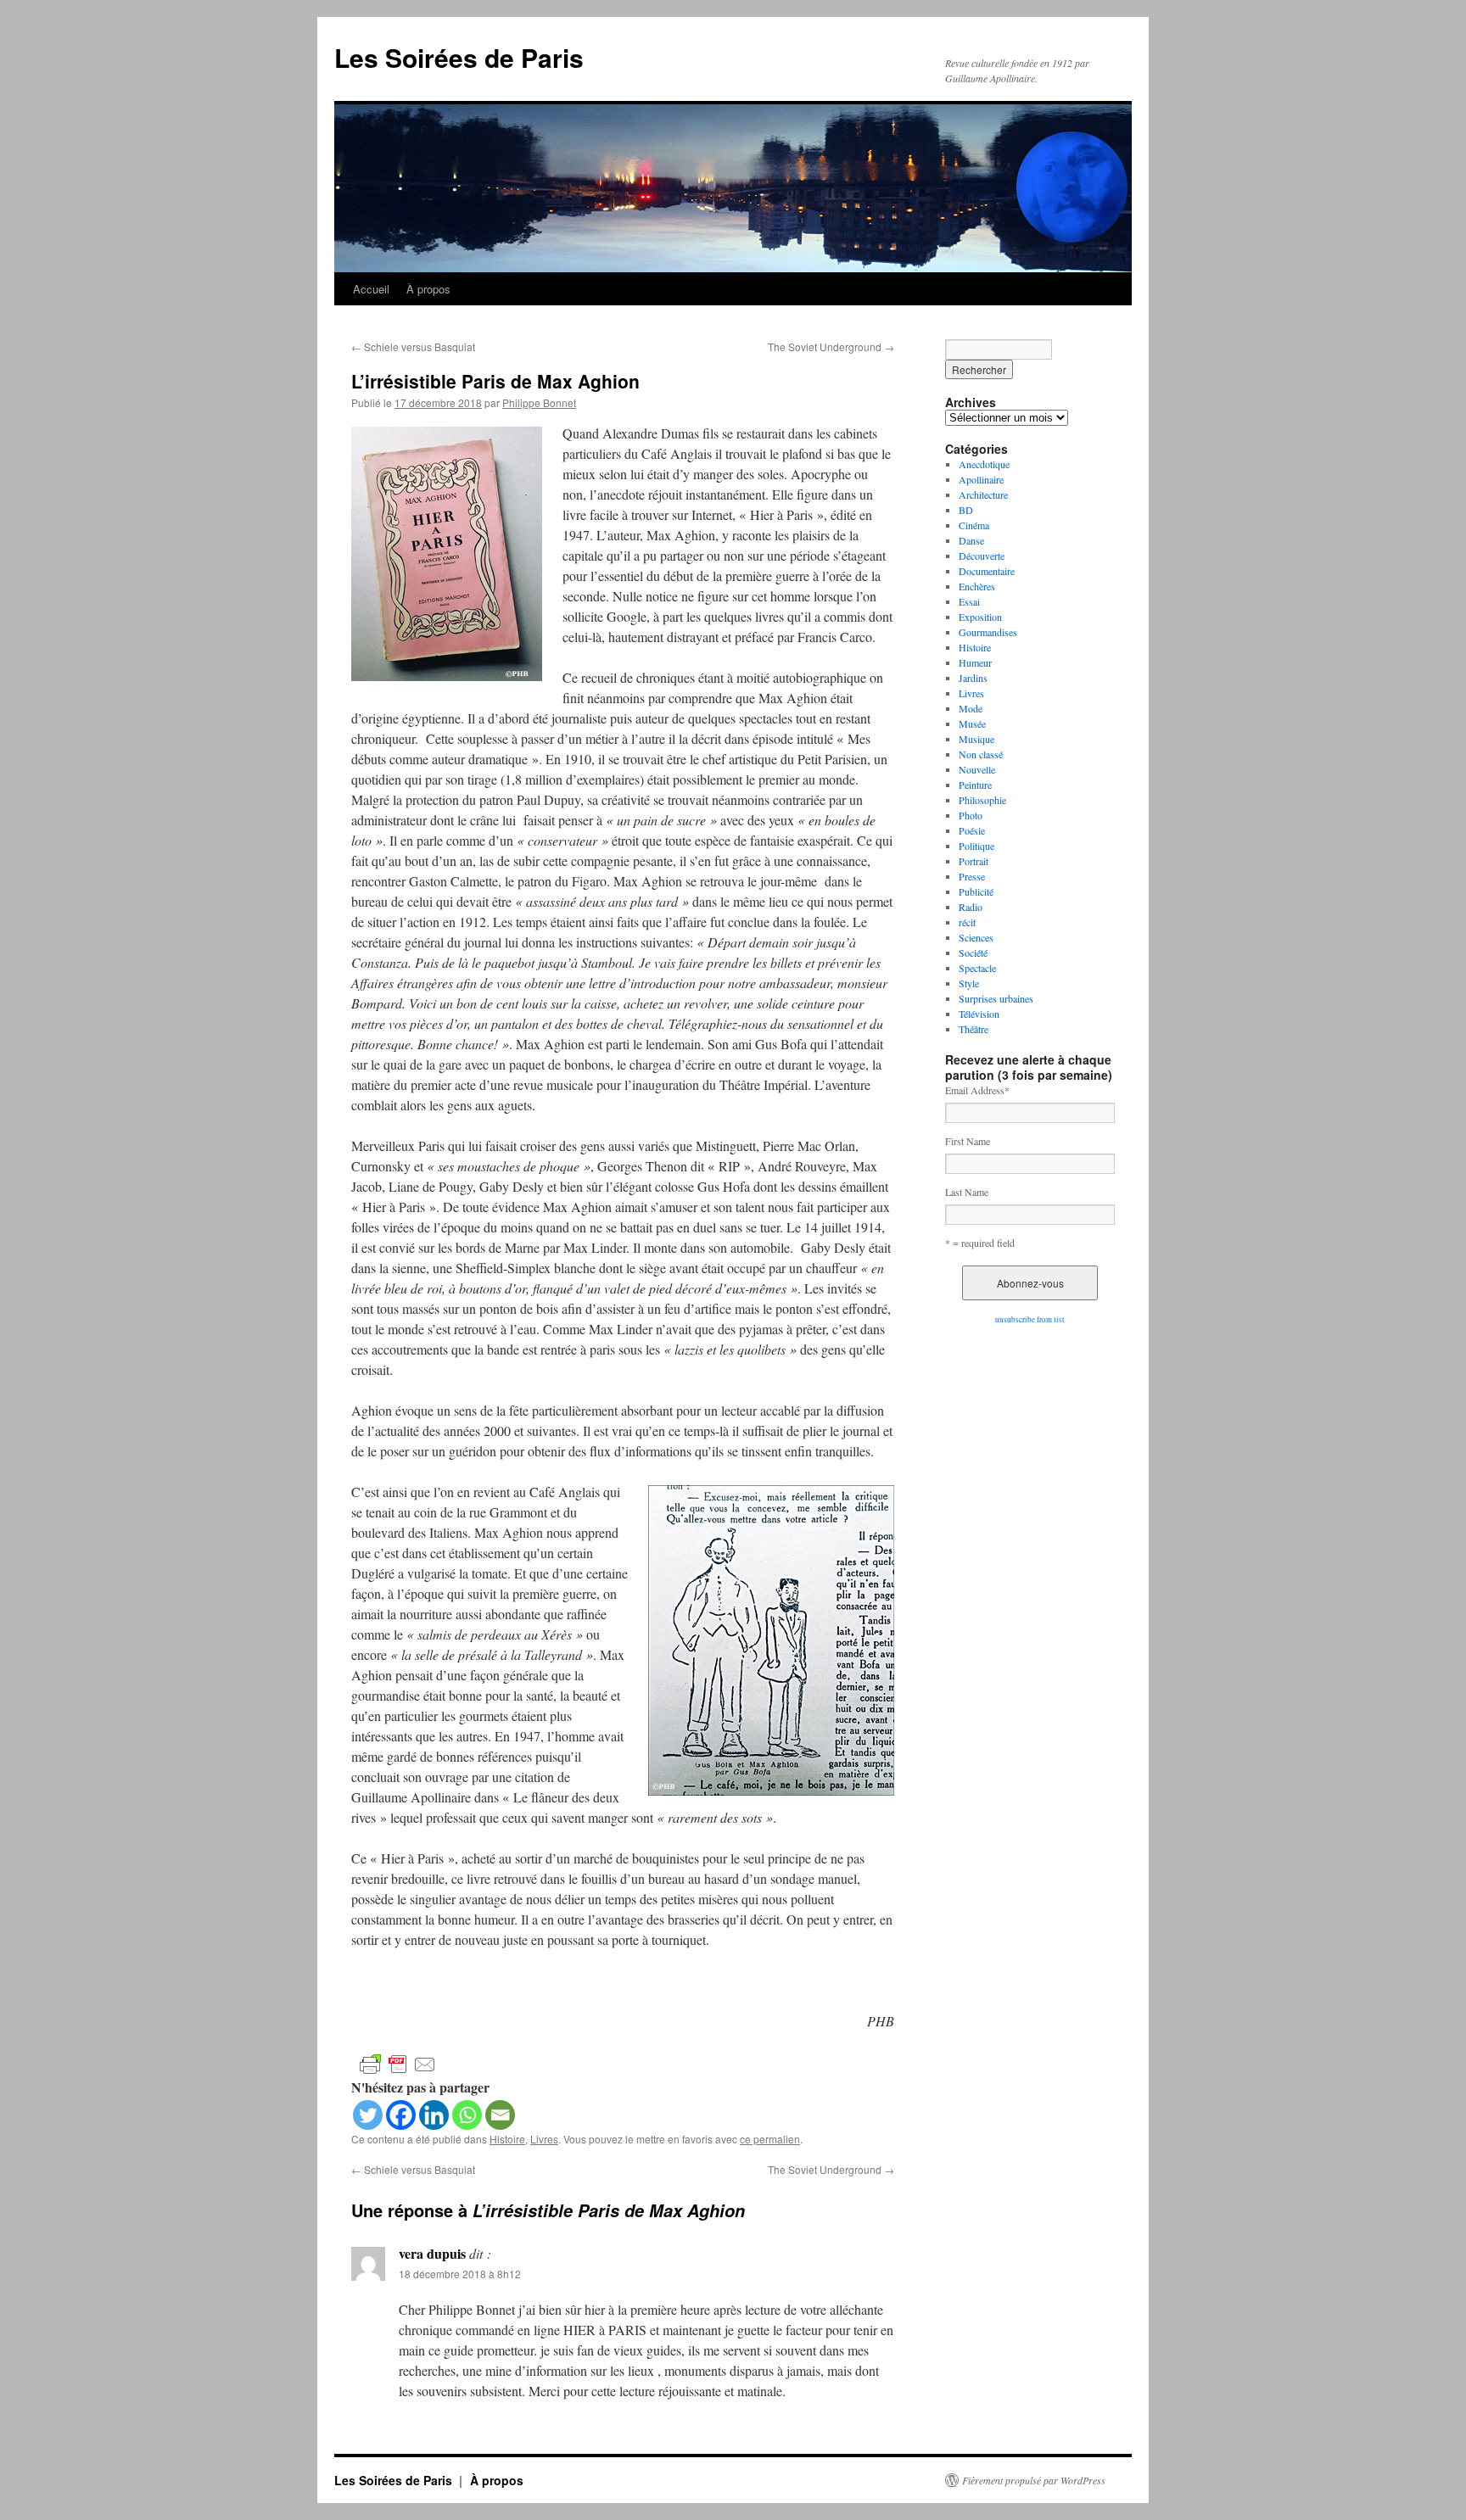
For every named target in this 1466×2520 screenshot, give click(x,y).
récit (967, 922)
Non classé (981, 754)
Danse (971, 540)
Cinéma (974, 525)
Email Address (977, 1090)
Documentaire (987, 571)
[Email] (500, 2115)
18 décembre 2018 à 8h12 (460, 2274)
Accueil (371, 289)
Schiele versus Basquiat (413, 346)
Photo (971, 815)
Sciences (976, 937)
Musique (976, 739)
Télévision (979, 1014)
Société (973, 953)
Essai (969, 601)
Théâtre (974, 1029)
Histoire (507, 2139)
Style (969, 983)
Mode (971, 708)
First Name (968, 1141)
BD (966, 510)
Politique (976, 846)
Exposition (980, 617)
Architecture (983, 495)
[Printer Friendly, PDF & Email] (398, 2063)
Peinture (975, 785)
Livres (544, 2139)
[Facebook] (401, 2115)
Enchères (977, 586)
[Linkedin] (434, 2115)
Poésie (972, 830)
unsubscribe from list (1030, 1320)
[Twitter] (368, 2115)
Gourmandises (988, 632)
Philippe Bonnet (539, 402)
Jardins (973, 678)
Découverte (982, 556)
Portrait (974, 861)
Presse (972, 876)
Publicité (976, 891)
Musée (972, 724)
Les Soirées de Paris (459, 57)
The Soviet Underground (831, 346)
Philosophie (982, 800)
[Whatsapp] (467, 2115)
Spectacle (977, 968)
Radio (971, 907)
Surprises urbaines (996, 998)
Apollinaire (981, 479)
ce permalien (770, 2139)
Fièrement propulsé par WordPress (1034, 2480)
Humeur (975, 662)
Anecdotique (984, 464)
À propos (428, 289)
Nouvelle (977, 769)
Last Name (967, 1192)
